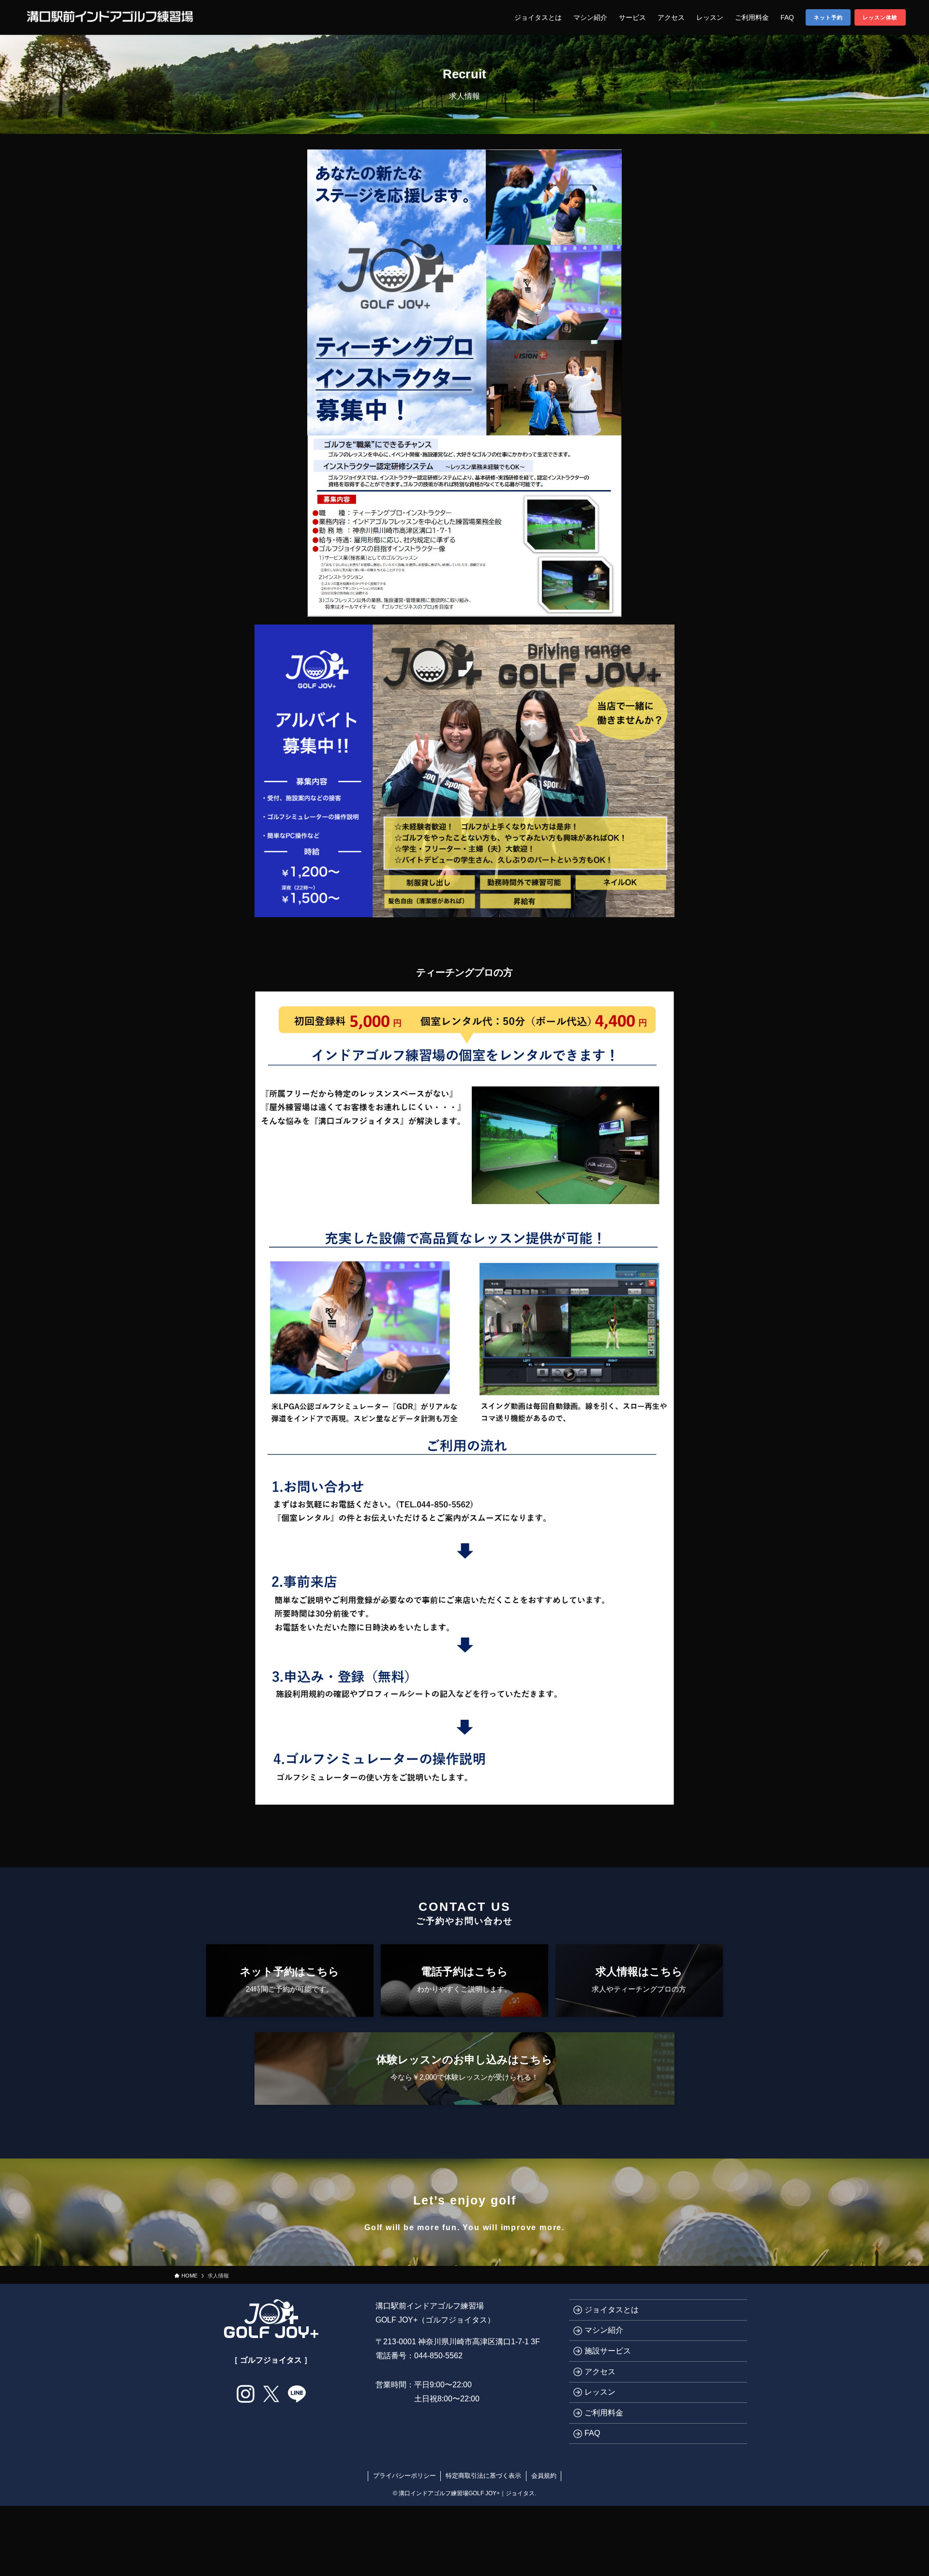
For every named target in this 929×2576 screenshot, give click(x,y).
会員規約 (544, 2476)
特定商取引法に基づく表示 (483, 2476)
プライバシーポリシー (405, 2476)
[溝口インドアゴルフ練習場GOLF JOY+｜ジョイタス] (110, 17)
